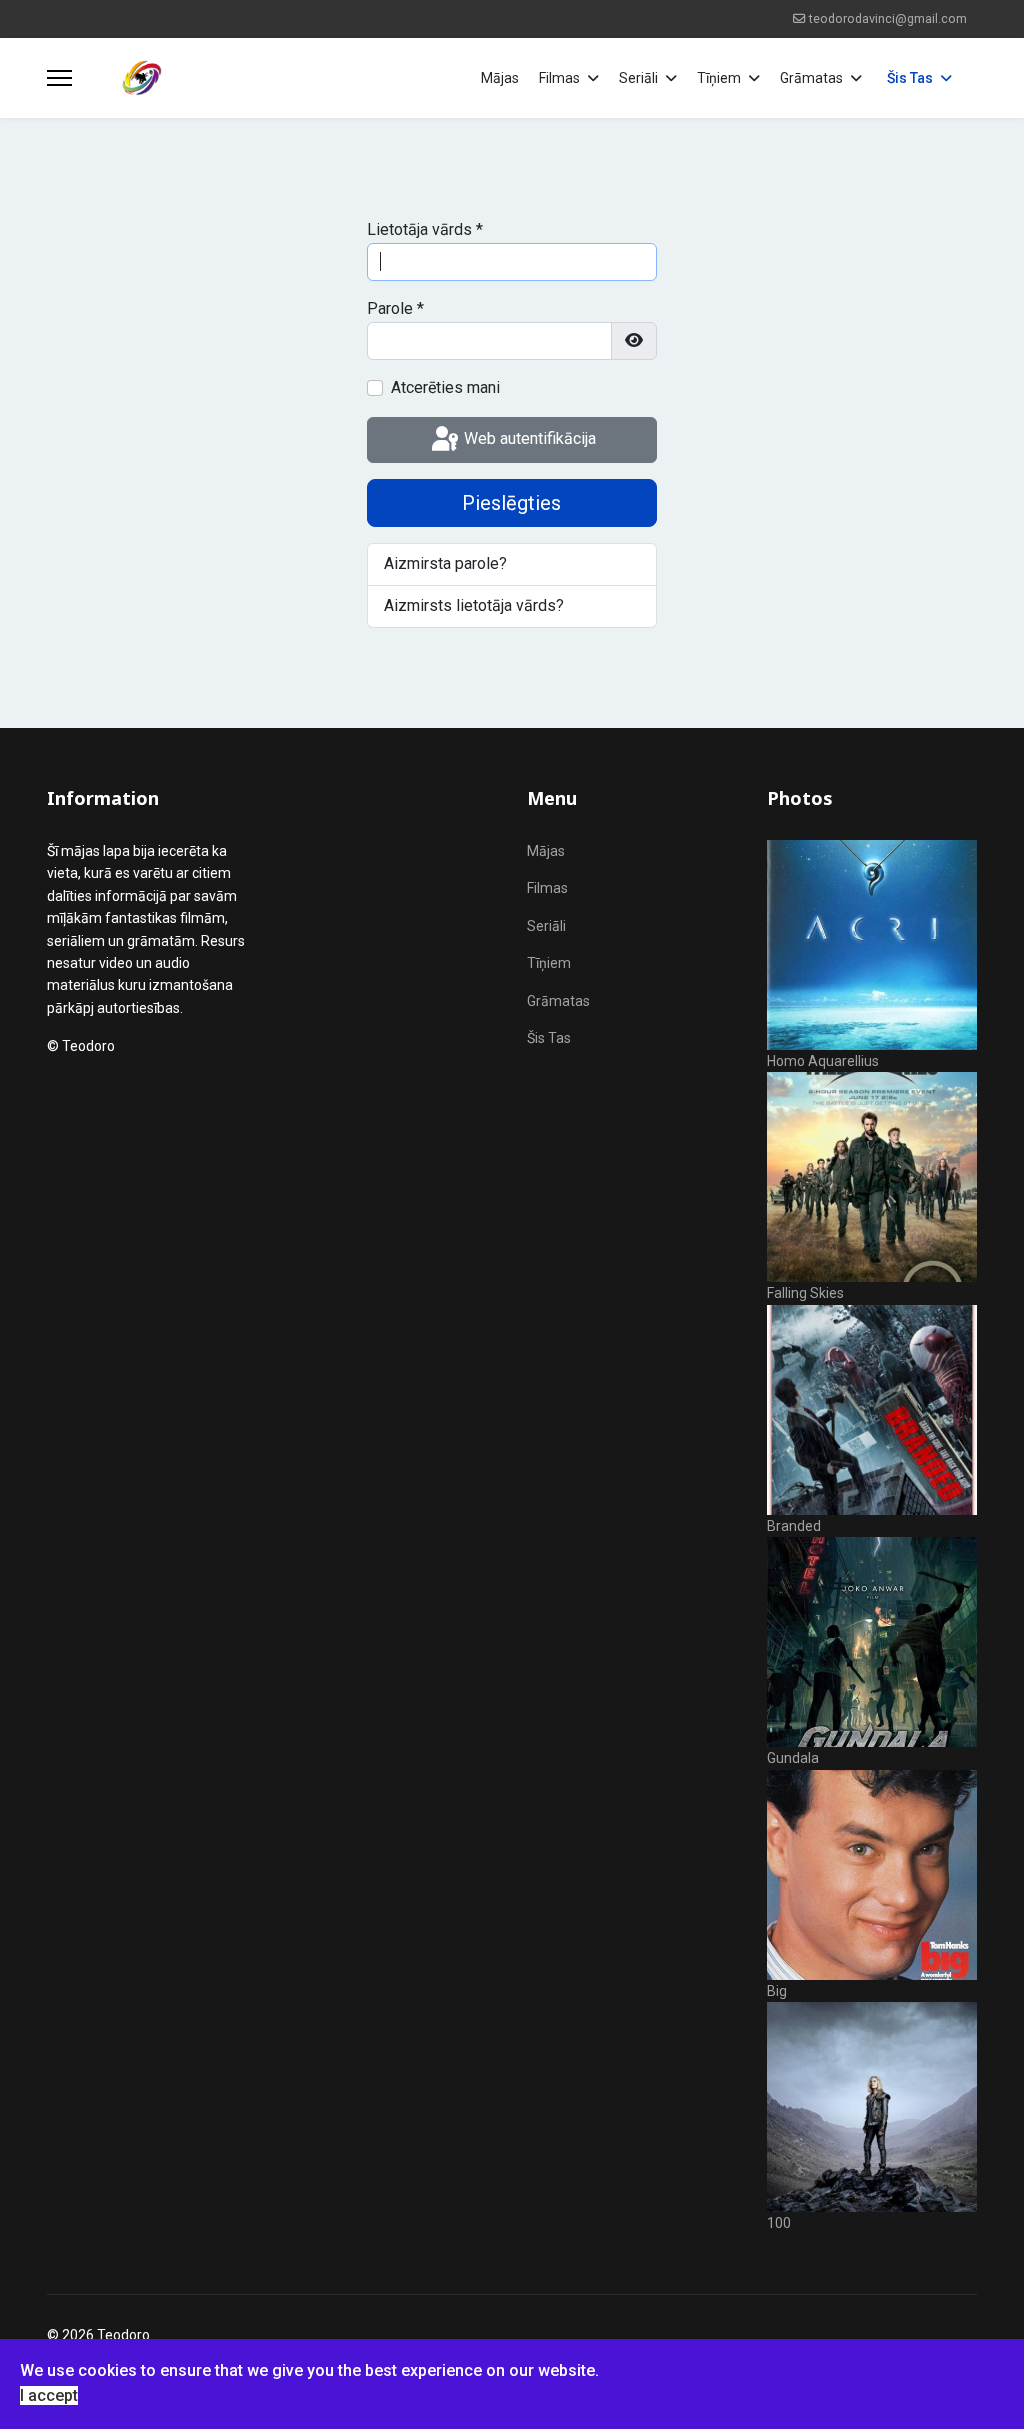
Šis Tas (910, 78)
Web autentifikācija (528, 438)
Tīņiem (719, 78)
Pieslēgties (511, 503)
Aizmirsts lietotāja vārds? (474, 605)
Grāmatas (811, 78)
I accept (49, 2395)
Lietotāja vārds (425, 229)
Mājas (500, 78)
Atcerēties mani (445, 387)
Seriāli (638, 78)
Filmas (559, 78)
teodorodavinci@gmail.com (888, 18)
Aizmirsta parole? (445, 563)
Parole (395, 308)
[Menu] (59, 78)
